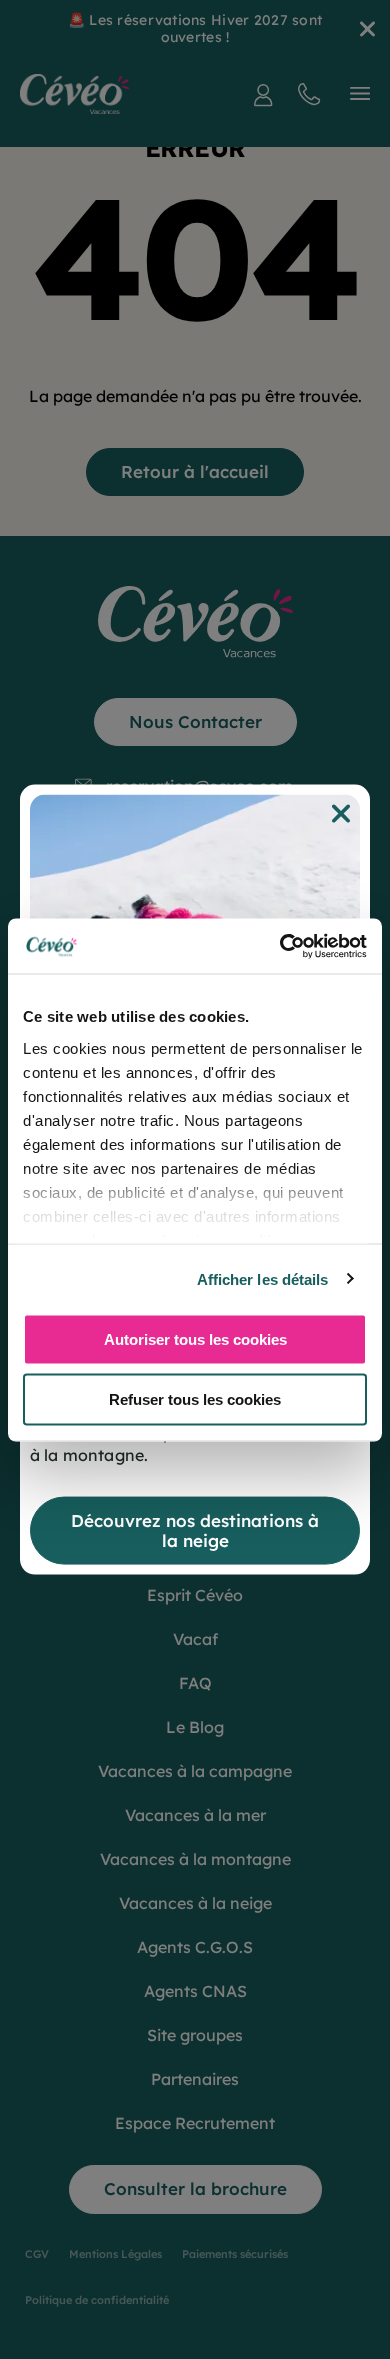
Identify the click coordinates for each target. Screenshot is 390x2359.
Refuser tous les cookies (195, 1398)
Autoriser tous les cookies (195, 1339)
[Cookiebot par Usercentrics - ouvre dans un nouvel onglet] (280, 946)
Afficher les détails (263, 1278)
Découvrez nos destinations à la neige (195, 1529)
